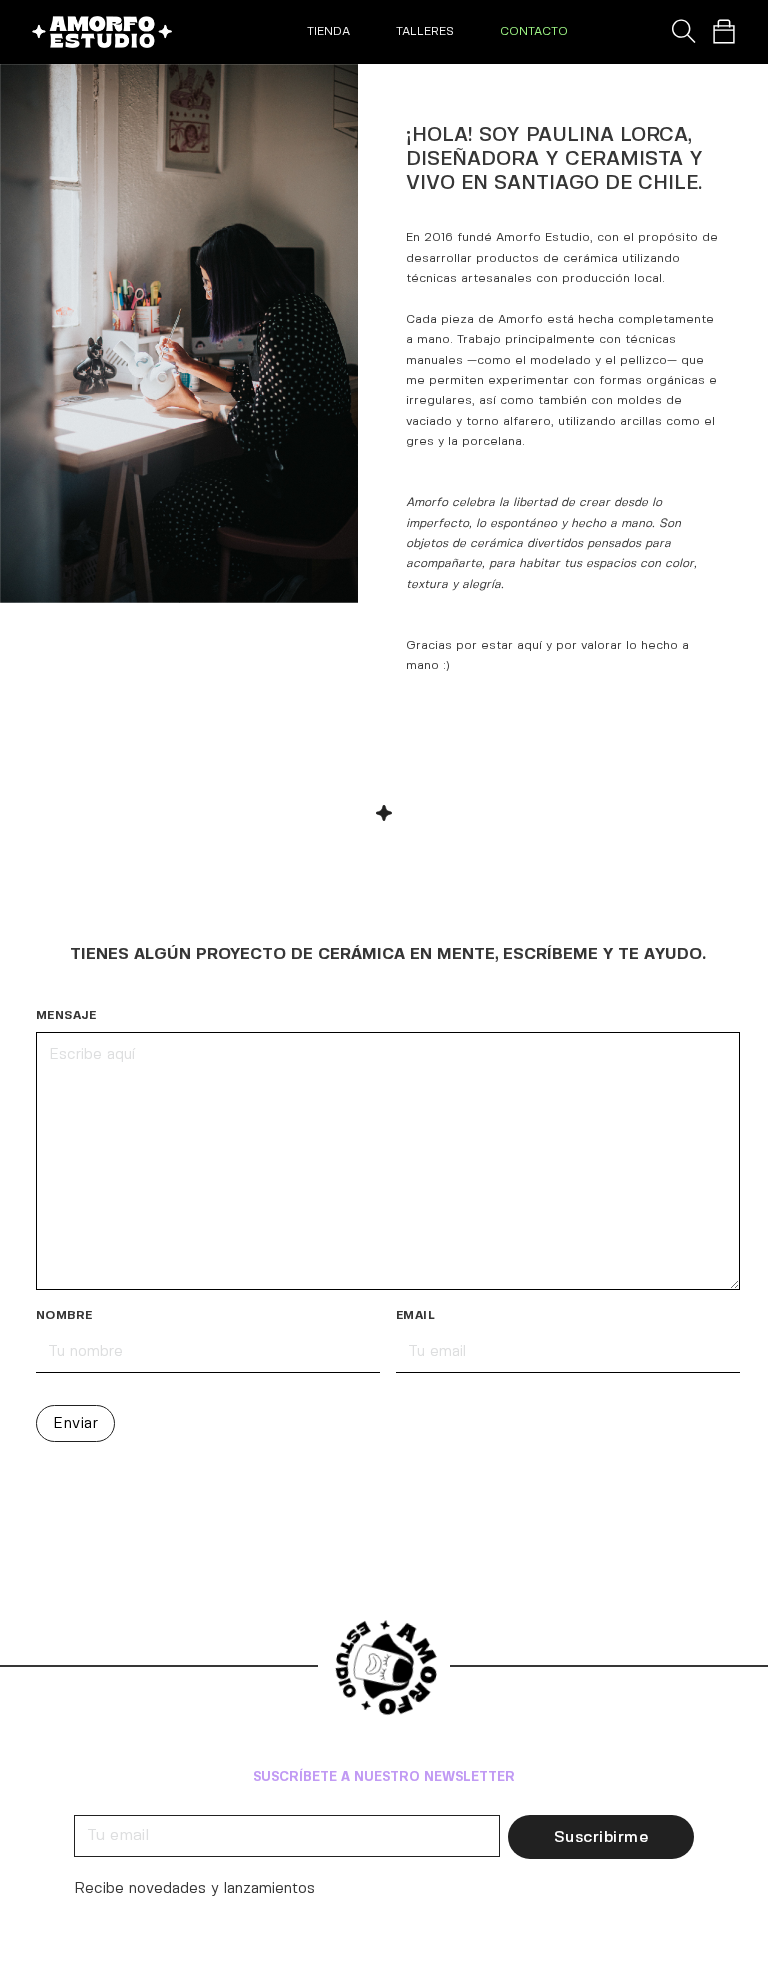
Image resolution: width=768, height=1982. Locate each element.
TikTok (99, 1752)
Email (415, 1315)
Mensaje (66, 1015)
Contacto (534, 31)
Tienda (328, 31)
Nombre (64, 1315)
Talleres (425, 31)
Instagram (99, 1694)
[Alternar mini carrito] (724, 32)
